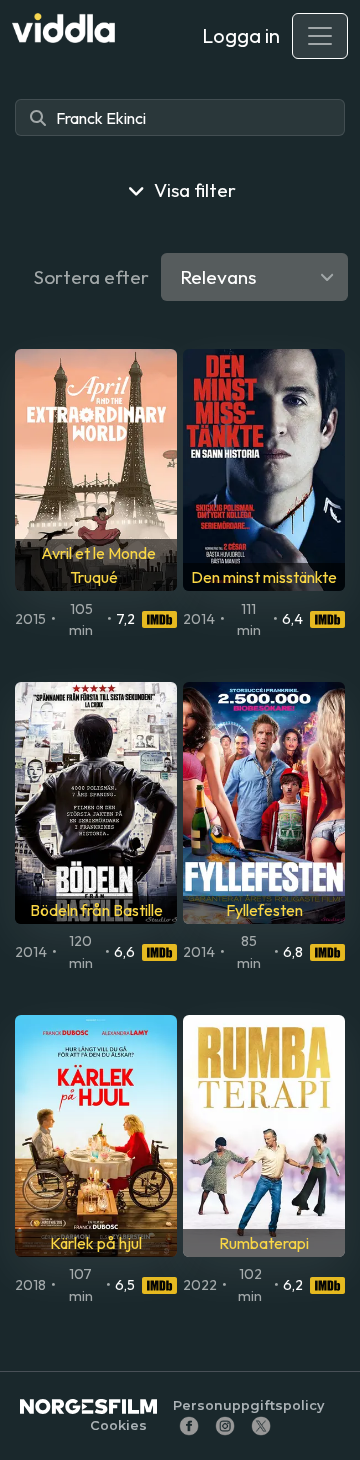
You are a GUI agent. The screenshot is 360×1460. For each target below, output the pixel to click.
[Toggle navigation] (320, 36)
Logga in (241, 35)
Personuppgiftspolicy (248, 1405)
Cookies (118, 1425)
